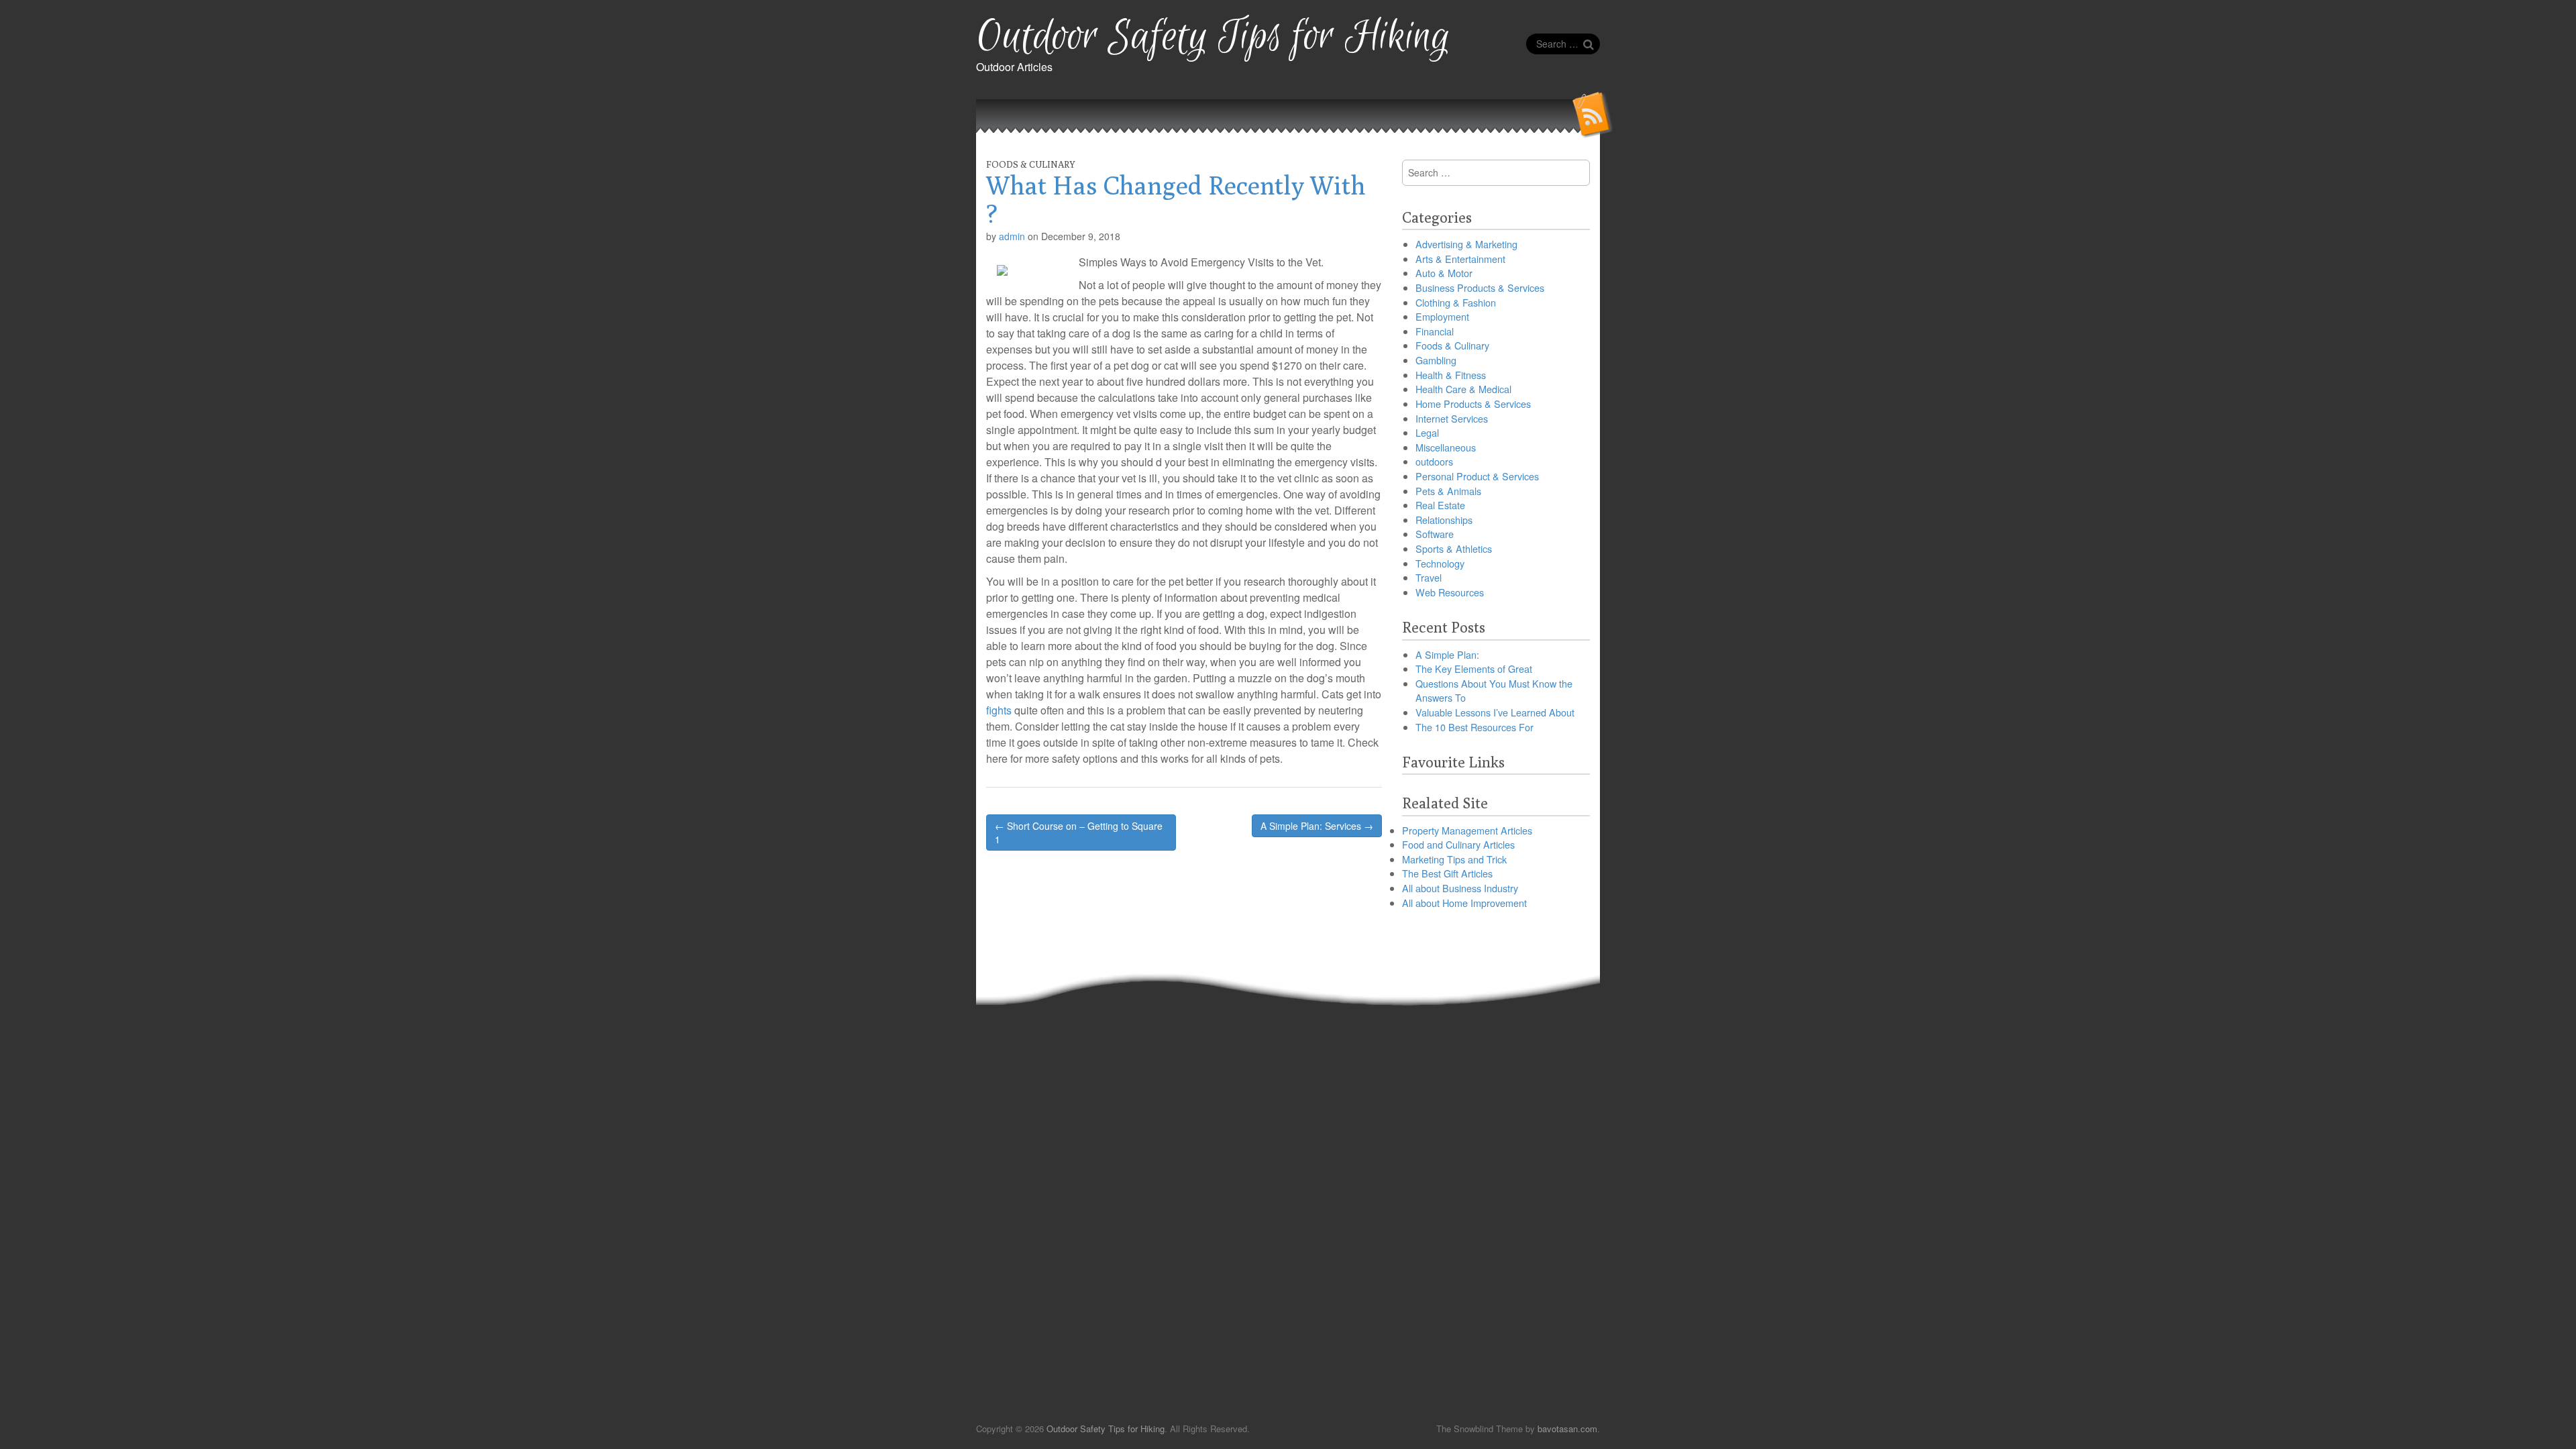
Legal (1427, 432)
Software (1435, 534)
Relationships (1444, 520)
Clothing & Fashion (1456, 302)
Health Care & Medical (1463, 389)
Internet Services (1452, 418)
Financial (1435, 331)
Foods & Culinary (1031, 164)
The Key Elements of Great (1474, 668)
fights (999, 710)
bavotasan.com (1567, 1429)
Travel (1429, 577)
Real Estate (1440, 505)
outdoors (1434, 461)
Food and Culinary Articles (1458, 844)
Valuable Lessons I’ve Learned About (1495, 712)
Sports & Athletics (1454, 548)
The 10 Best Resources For (1474, 727)
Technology (1440, 563)
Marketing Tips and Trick (1454, 859)
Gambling (1436, 360)
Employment (1442, 316)
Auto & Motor (1444, 273)
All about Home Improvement (1464, 903)
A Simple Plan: (1447, 654)
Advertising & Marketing (1466, 244)
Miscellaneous (1446, 447)
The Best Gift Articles (1447, 873)
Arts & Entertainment (1460, 259)
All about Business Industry (1460, 888)
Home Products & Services (1473, 404)
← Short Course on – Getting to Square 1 (1079, 833)
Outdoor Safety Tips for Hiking (1213, 37)
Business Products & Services (1480, 287)
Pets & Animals (1448, 491)
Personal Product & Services (1477, 476)
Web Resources (1450, 592)
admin (1012, 236)
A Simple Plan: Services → (1317, 826)
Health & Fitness (1451, 375)
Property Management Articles (1467, 830)
